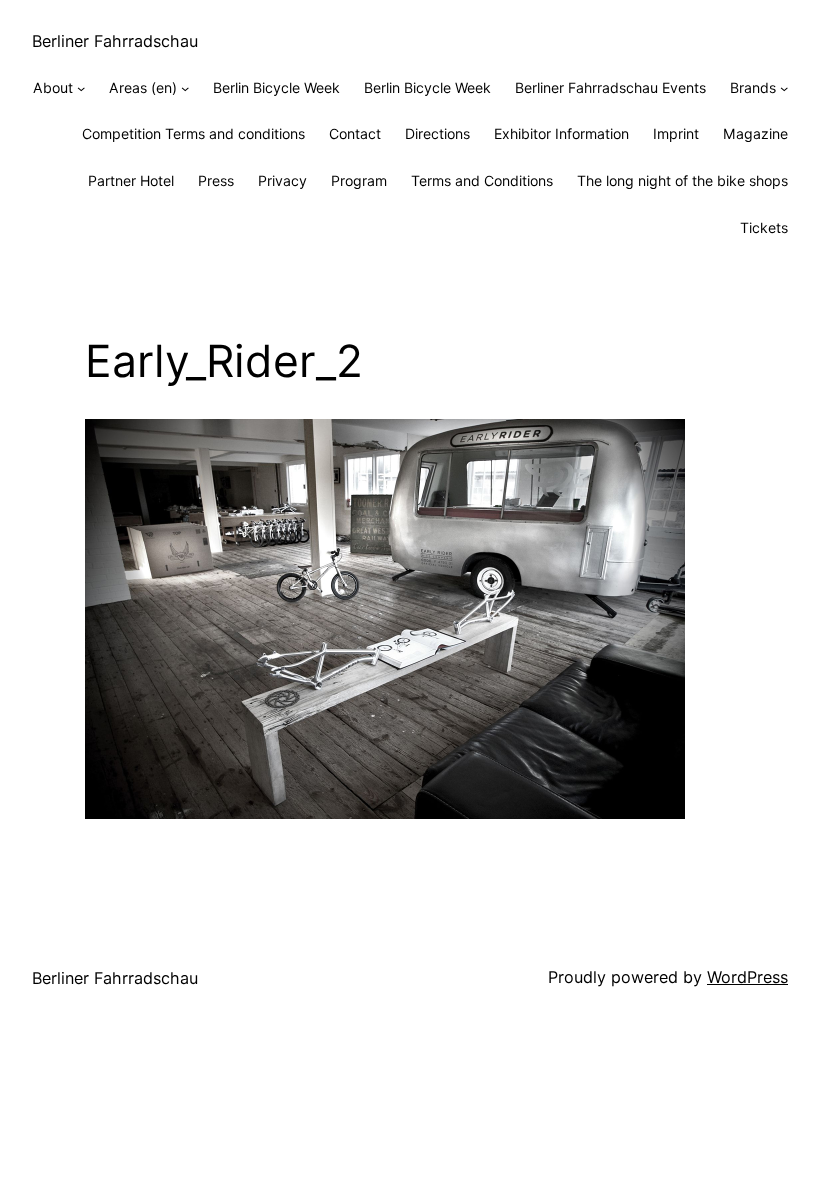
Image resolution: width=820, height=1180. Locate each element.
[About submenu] (81, 88)
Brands (753, 87)
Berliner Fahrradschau (115, 41)
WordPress (747, 977)
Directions (437, 133)
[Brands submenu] (784, 88)
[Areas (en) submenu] (185, 88)
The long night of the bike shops (682, 180)
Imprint (676, 133)
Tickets (764, 227)
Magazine (755, 133)
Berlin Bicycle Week (276, 87)
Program (359, 180)
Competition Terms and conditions (193, 133)
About (53, 87)
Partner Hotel (131, 180)
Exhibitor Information (561, 133)
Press (216, 180)
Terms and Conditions (482, 180)
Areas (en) (143, 87)
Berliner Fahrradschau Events (610, 87)
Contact (355, 133)
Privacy (282, 180)
